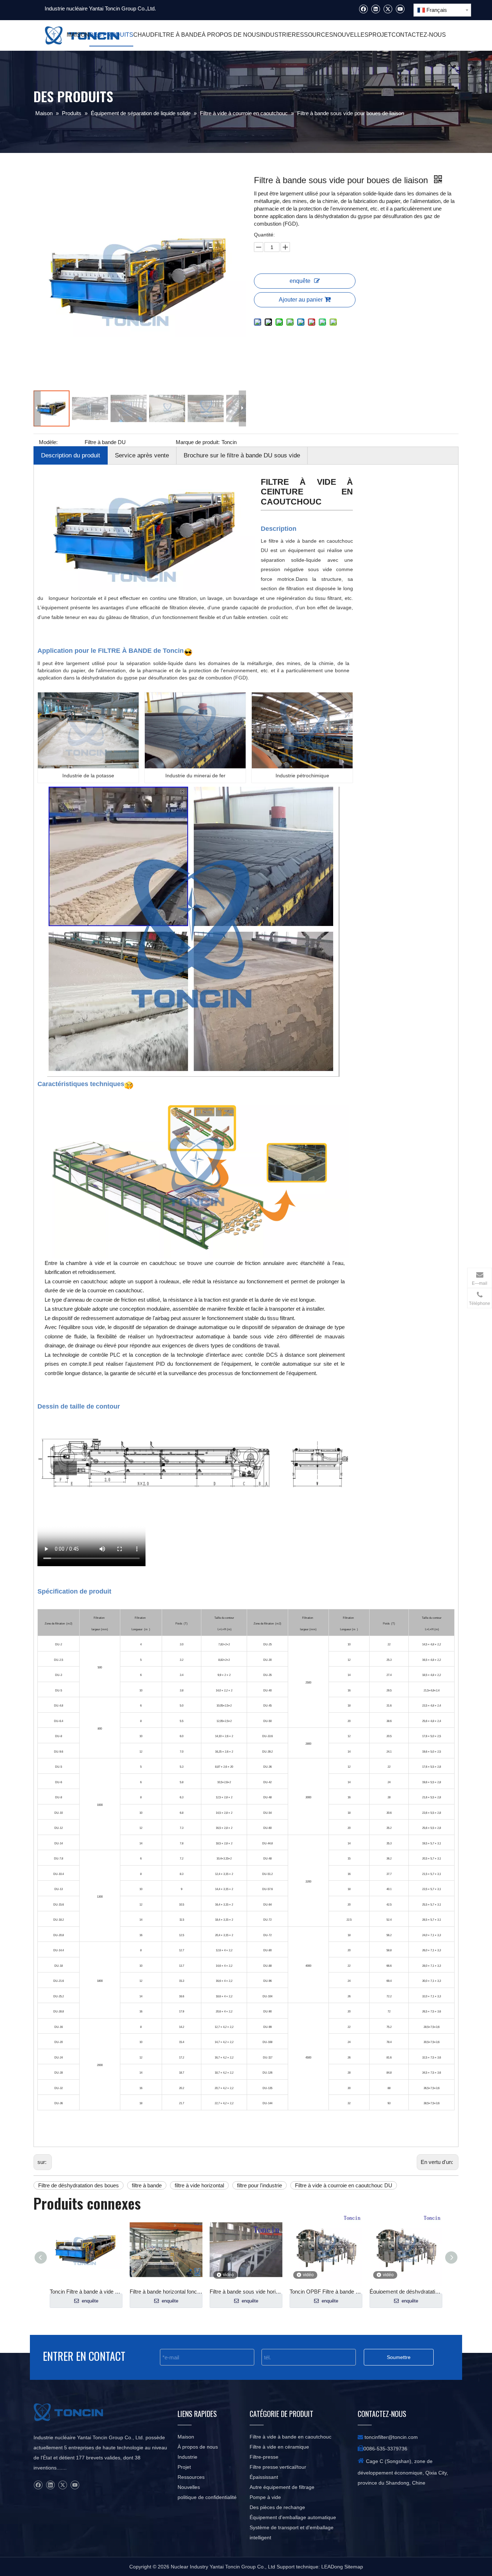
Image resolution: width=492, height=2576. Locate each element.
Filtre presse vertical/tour (278, 2467)
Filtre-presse (264, 2457)
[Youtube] (400, 9)
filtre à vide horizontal (199, 2185)
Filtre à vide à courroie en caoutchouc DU (344, 2185)
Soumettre (399, 2357)
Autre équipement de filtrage (282, 2487)
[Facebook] (363, 9)
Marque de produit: (198, 442)
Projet (184, 2467)
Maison (186, 2437)
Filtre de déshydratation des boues (79, 2185)
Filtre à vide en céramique (279, 2447)
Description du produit (71, 455)
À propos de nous (198, 2447)
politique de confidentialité (207, 2497)
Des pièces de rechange (277, 2507)
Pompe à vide (265, 2497)
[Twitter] (388, 9)
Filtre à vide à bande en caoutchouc (290, 2437)
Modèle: (48, 442)
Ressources (191, 2477)
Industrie (187, 2457)
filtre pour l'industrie (260, 2185)
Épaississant (264, 2477)
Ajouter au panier (301, 300)
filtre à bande (147, 2185)
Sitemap (354, 2567)
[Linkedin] (375, 9)
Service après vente (142, 455)
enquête (300, 281)
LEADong (333, 2567)
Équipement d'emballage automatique (293, 2517)
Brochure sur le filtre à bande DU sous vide (242, 455)
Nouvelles (189, 2487)
